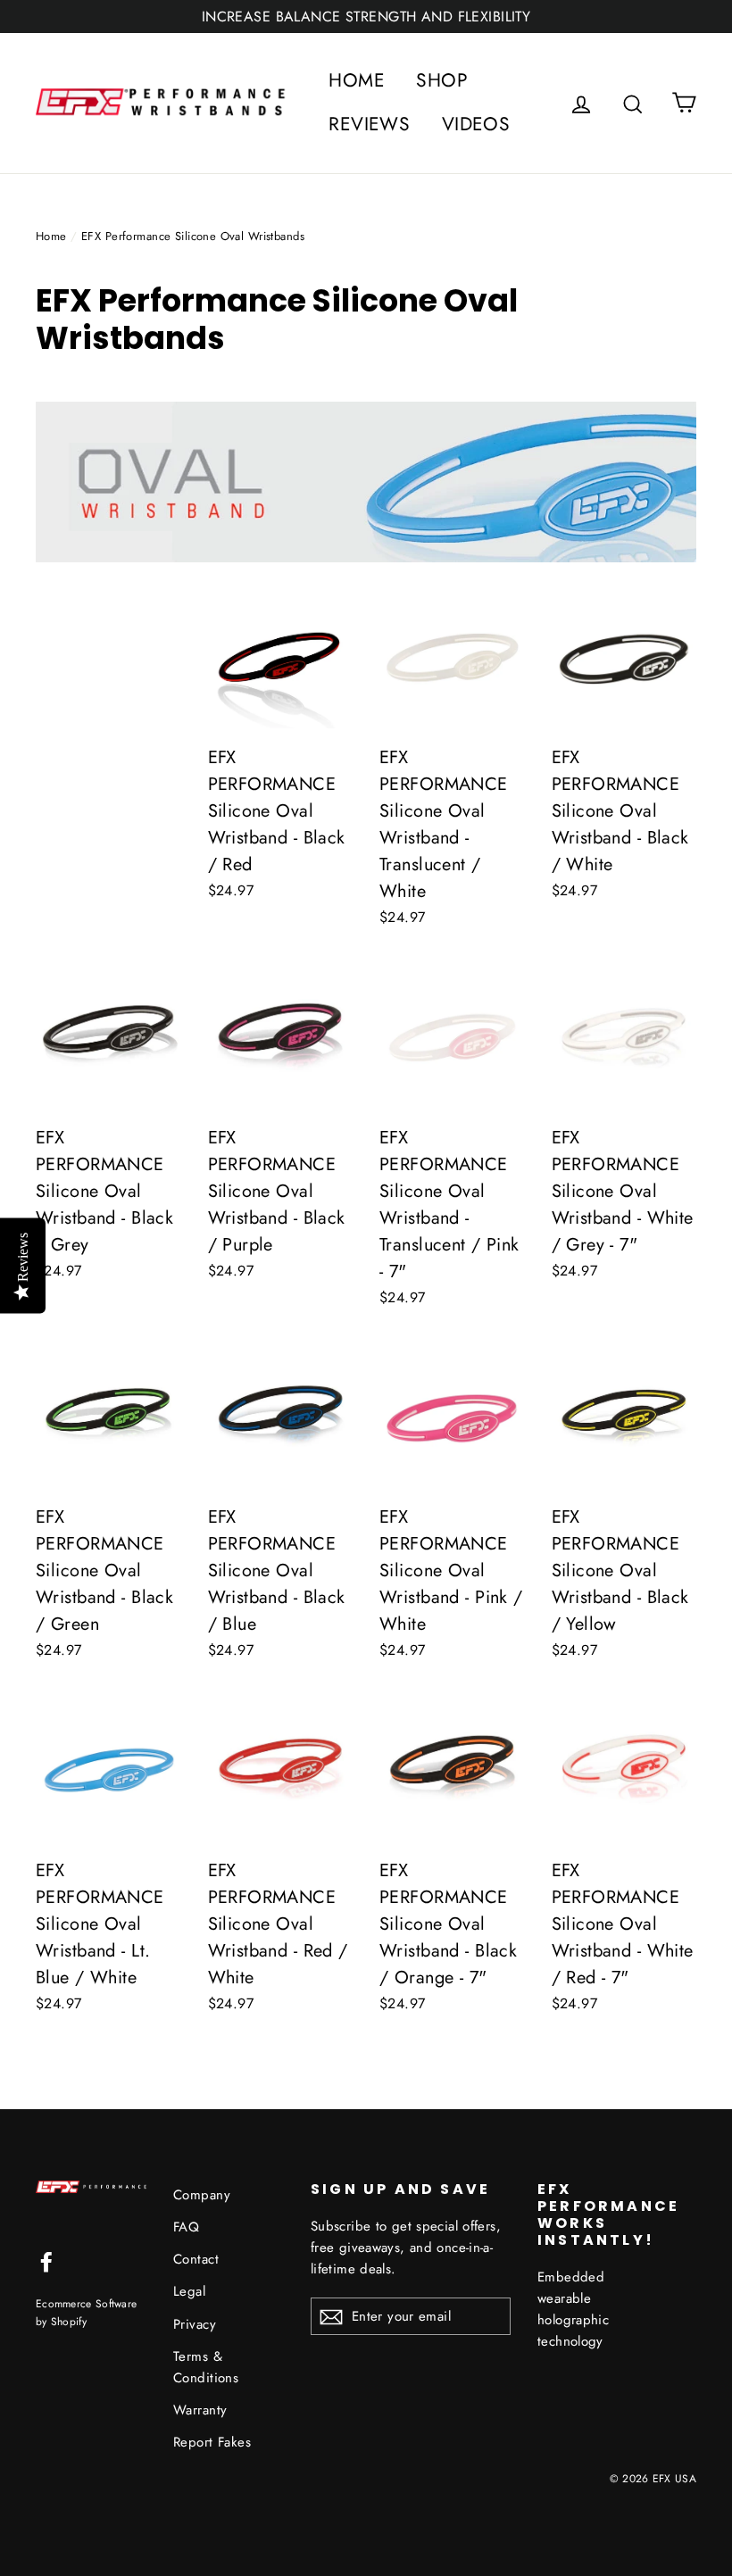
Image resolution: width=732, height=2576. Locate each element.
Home (51, 236)
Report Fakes (212, 2442)
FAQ (186, 2227)
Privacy (195, 2324)
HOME (357, 80)
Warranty (200, 2410)
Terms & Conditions (206, 2367)
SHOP (442, 80)
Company (202, 2195)
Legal (189, 2291)
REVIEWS (369, 124)
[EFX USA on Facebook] (46, 2260)
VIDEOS (476, 124)
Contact (196, 2259)
